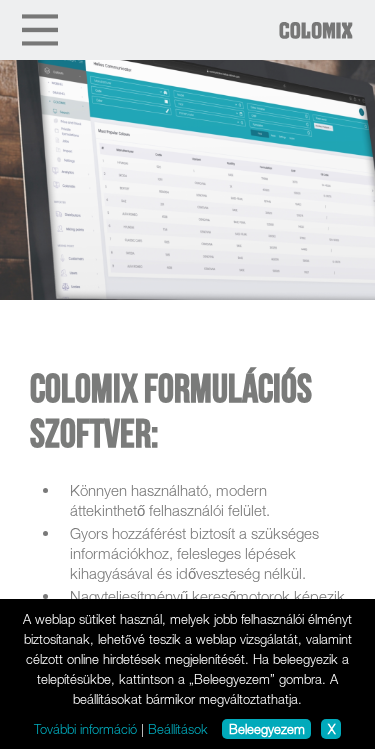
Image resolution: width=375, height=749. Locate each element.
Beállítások (178, 729)
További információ (85, 729)
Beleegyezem (267, 729)
